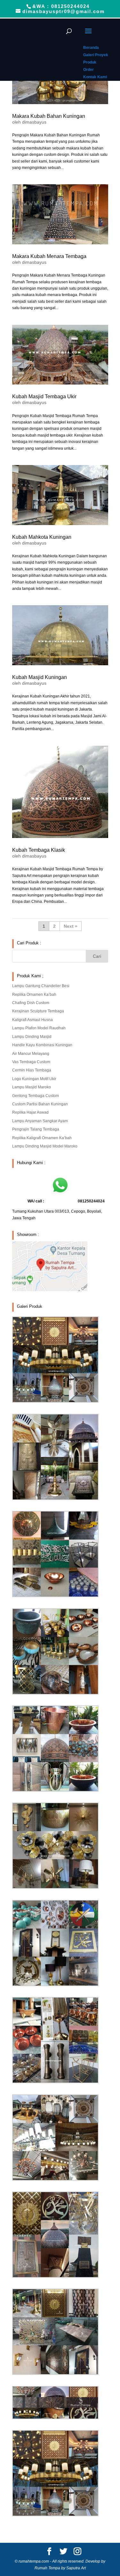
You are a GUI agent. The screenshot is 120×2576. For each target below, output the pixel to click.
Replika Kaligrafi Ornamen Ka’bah (42, 1138)
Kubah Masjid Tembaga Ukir (44, 396)
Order (88, 70)
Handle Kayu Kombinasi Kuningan (42, 1045)
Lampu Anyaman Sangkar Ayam (40, 1121)
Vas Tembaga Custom (31, 1062)
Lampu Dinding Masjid (32, 1037)
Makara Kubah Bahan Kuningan (49, 116)
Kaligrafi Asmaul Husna (32, 1020)
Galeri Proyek (96, 55)
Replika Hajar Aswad (30, 1112)
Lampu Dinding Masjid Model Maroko (45, 1146)
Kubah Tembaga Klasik (39, 850)
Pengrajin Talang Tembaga (36, 1129)
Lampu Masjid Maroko (32, 1087)
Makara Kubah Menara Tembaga (49, 256)
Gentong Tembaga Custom (36, 1096)
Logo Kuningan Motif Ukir (34, 1079)
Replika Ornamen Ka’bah (34, 995)
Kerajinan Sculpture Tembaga (38, 1011)
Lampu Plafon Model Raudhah (39, 1028)
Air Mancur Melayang (31, 1054)
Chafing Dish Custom (31, 1003)
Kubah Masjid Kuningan (40, 677)
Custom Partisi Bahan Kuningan (40, 1104)
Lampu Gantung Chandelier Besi (41, 986)
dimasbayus (34, 122)
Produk (90, 62)
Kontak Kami (95, 77)
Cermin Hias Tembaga (32, 1070)
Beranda (91, 48)
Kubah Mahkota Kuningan (42, 537)
